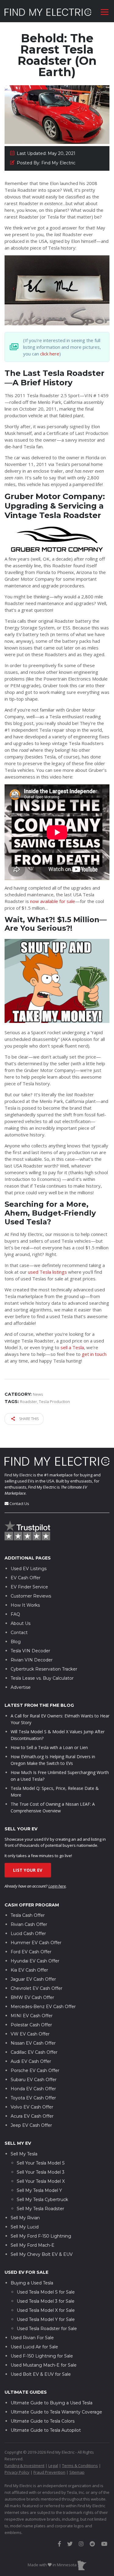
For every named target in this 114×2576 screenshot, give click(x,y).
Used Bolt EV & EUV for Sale (41, 2374)
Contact (19, 1633)
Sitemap (77, 2472)
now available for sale (53, 901)
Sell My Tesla (24, 2154)
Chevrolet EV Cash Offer (36, 1988)
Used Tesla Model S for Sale (46, 2292)
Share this (28, 1419)
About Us (21, 1623)
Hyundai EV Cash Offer (35, 1961)
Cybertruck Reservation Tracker (44, 1669)
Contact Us (19, 1503)
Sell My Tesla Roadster (40, 2209)
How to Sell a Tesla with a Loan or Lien (49, 1747)
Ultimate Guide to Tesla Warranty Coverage (56, 2412)
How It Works (25, 1605)
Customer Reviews (31, 1596)
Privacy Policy (17, 2472)
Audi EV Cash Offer (31, 2061)
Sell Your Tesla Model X (41, 2181)
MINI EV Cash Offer (32, 2016)
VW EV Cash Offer (30, 2034)
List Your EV (28, 1870)
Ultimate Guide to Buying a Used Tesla (52, 2403)
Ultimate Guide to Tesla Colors (43, 2421)
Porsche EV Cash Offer (35, 2070)
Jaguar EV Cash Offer (33, 1979)
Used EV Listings (29, 1569)
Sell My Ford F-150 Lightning (41, 2236)
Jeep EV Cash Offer (31, 2125)
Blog (16, 1642)
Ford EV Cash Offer (31, 1952)
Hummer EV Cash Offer (36, 1943)
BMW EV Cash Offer (32, 1997)
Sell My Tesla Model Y (39, 2190)
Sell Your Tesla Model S (41, 2163)
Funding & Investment (24, 2466)
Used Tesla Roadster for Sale (47, 2329)
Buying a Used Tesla (32, 2283)
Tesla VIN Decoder (30, 1651)
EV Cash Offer (26, 1578)
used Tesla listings (47, 1272)
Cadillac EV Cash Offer (34, 2052)
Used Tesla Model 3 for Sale (46, 2301)
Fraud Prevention (49, 2472)
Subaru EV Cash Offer (34, 2080)
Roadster (29, 1402)
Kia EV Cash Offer (29, 1970)
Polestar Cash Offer (31, 2025)
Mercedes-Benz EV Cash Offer (43, 2007)
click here (50, 354)
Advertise (21, 1687)
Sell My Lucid (25, 2227)
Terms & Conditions (80, 2466)
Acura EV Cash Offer (32, 2116)
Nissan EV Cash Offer (33, 2043)
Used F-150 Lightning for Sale (42, 2356)
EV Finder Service (29, 1587)
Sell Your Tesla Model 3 (41, 2172)
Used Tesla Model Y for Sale (46, 2319)
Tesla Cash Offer (28, 1915)
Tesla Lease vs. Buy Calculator (42, 1678)
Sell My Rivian (25, 2218)
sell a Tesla (72, 1347)
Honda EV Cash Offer (33, 2089)
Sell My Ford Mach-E (33, 2245)
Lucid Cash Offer (28, 1934)
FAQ (15, 1614)
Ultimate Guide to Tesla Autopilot (46, 2430)
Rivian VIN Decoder (32, 1660)
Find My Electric (18, 1475)
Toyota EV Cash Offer (33, 2098)
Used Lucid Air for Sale (34, 2347)
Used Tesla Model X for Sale (46, 2310)
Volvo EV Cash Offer (32, 2107)
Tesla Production (54, 1402)
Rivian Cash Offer (29, 1924)
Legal (53, 2466)
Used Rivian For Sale (32, 2338)
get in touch (94, 1354)
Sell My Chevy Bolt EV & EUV (42, 2254)
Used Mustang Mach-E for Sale (44, 2365)
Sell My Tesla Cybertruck (42, 2200)
